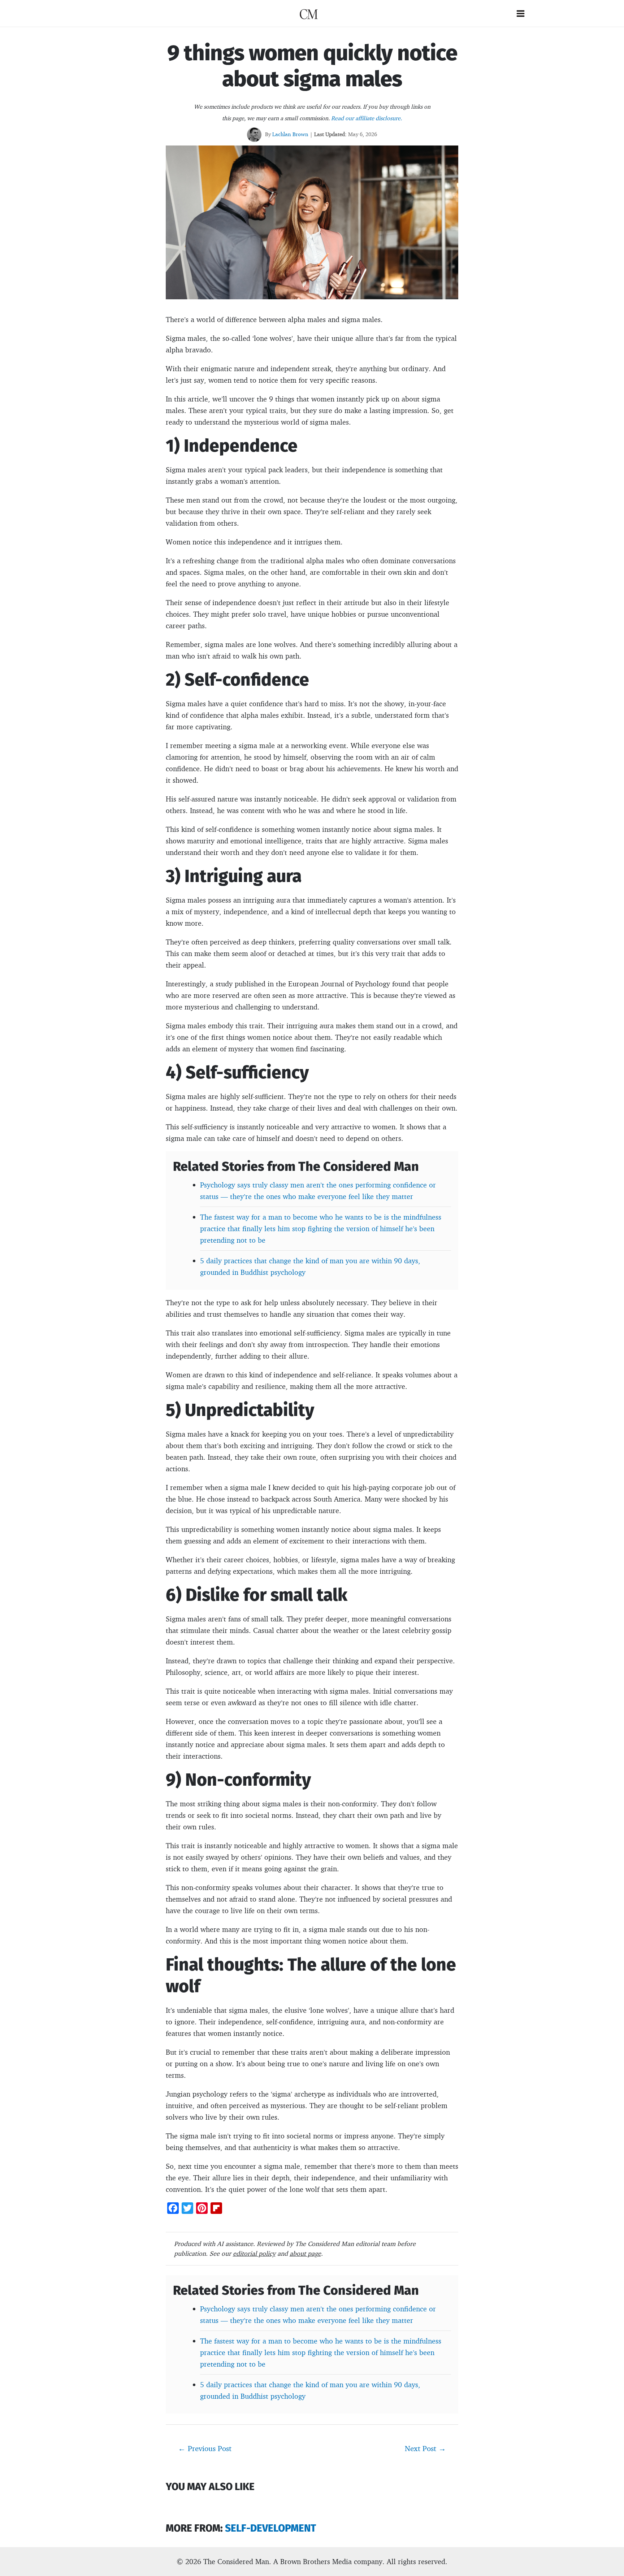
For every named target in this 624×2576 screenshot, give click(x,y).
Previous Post (205, 2448)
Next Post (425, 2448)
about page (305, 2253)
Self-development (270, 2528)
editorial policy (254, 2253)
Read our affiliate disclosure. (367, 118)
